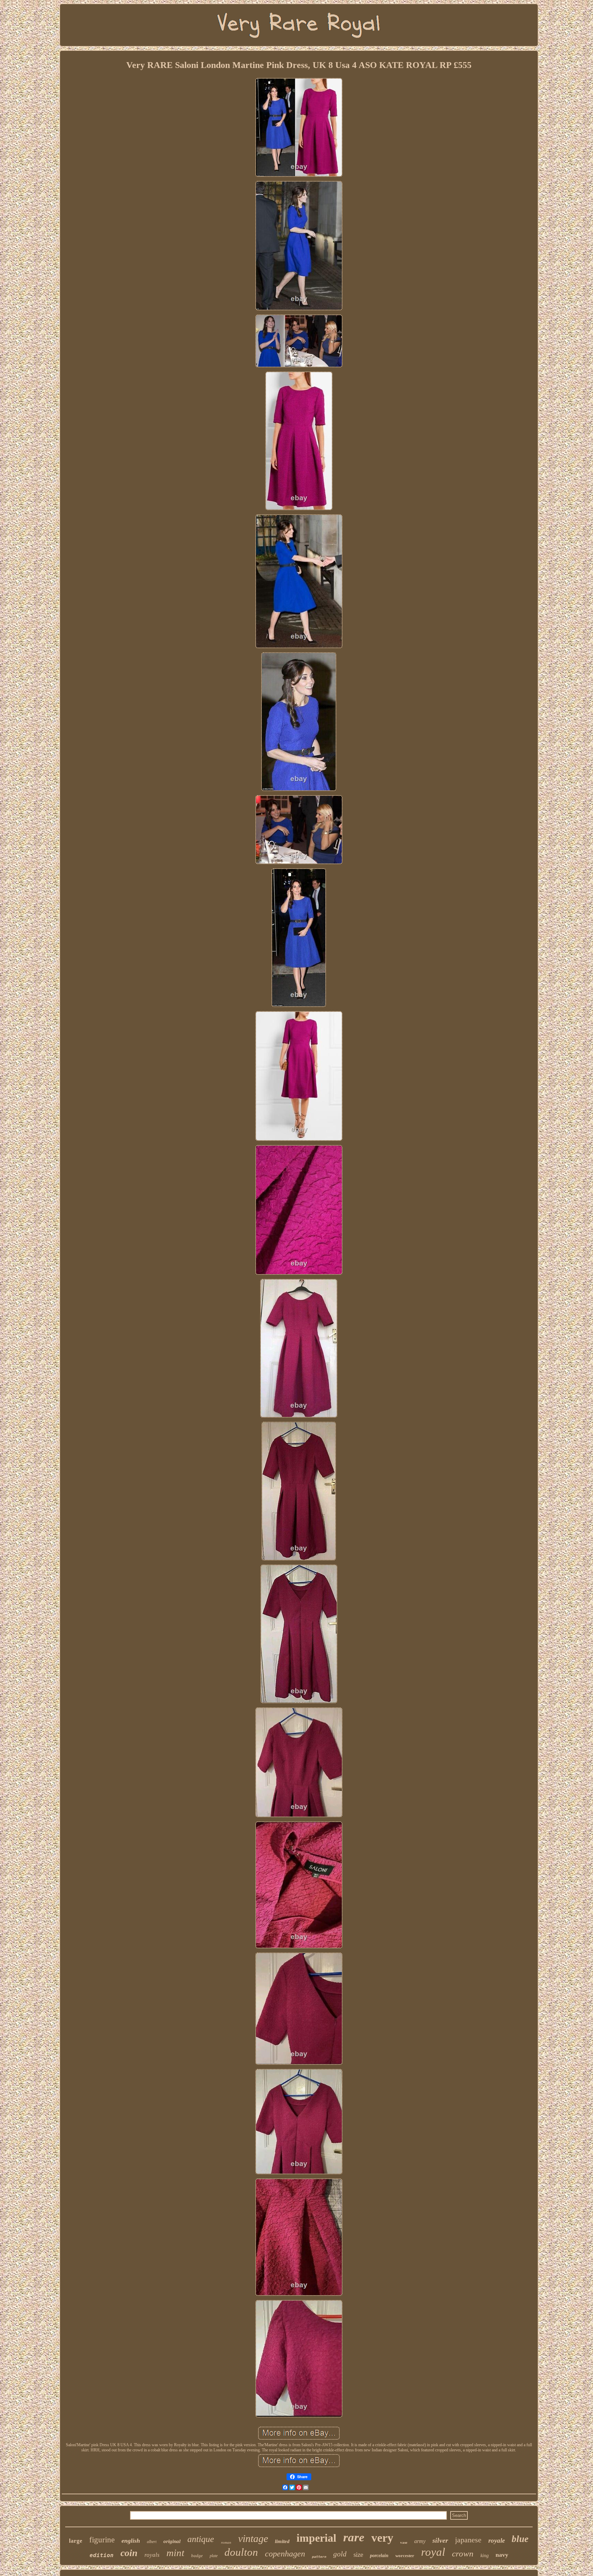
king (485, 2556)
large (76, 2541)
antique (201, 2539)
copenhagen (285, 2554)
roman (226, 2542)
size (358, 2555)
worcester (405, 2556)
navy (502, 2555)
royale (497, 2540)
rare (354, 2537)
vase (404, 2542)
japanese (468, 2540)
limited (282, 2541)
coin (129, 2553)
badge (197, 2556)
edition (102, 2555)
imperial (316, 2538)
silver (440, 2540)
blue (520, 2539)
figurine (102, 2540)
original (172, 2541)
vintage (253, 2538)
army (420, 2541)
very (382, 2538)
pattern (319, 2557)
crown (463, 2554)
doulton (241, 2552)
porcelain (379, 2556)
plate (214, 2556)
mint (175, 2553)
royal (433, 2552)
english (131, 2541)
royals (152, 2555)
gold (340, 2554)
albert (152, 2542)
